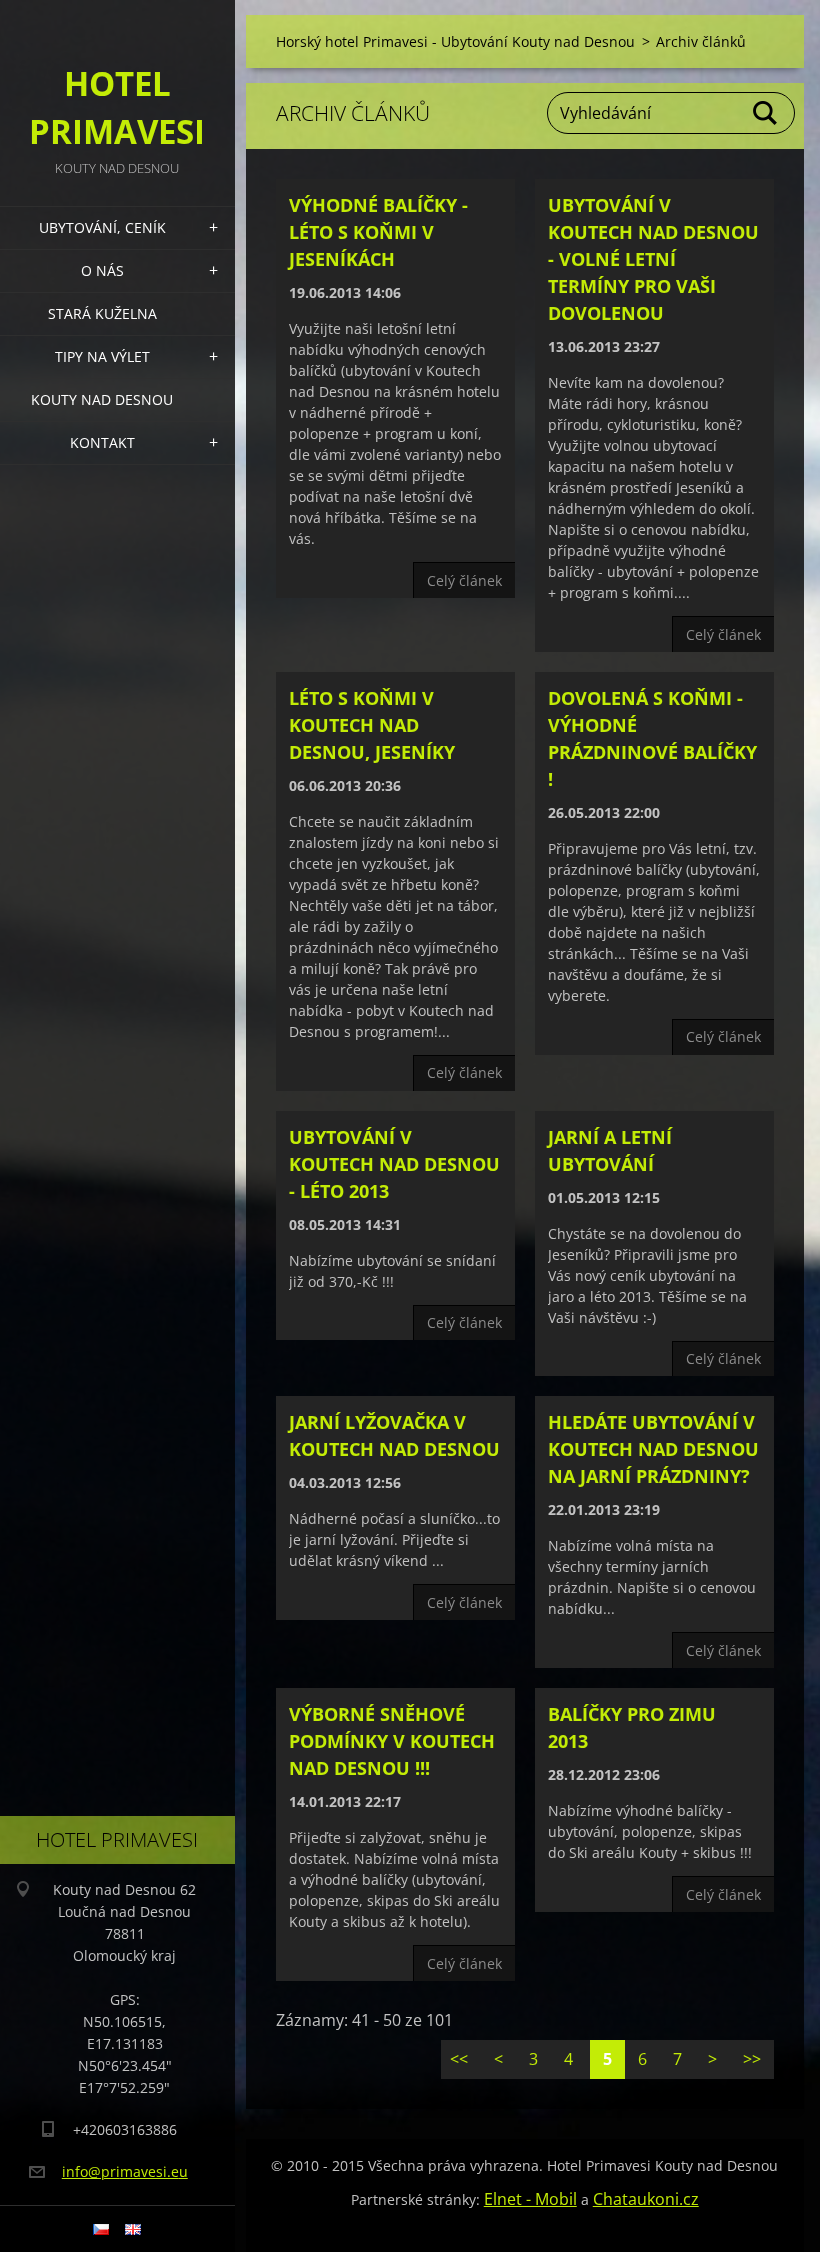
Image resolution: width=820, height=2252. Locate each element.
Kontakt (102, 442)
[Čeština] (101, 2229)
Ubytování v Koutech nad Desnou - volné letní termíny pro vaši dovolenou (653, 259)
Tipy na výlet (102, 356)
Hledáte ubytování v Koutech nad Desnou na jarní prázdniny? (653, 1449)
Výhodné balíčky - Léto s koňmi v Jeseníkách (378, 232)
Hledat (766, 113)
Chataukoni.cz (646, 2199)
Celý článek (464, 580)
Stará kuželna (102, 313)
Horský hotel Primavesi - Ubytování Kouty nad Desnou (455, 41)
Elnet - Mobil (530, 2199)
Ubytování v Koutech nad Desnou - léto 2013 (394, 1164)
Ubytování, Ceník (102, 227)
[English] (133, 2229)
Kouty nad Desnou (102, 399)
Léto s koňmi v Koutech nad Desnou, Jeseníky (372, 725)
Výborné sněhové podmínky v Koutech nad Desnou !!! (392, 1741)
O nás (102, 270)
